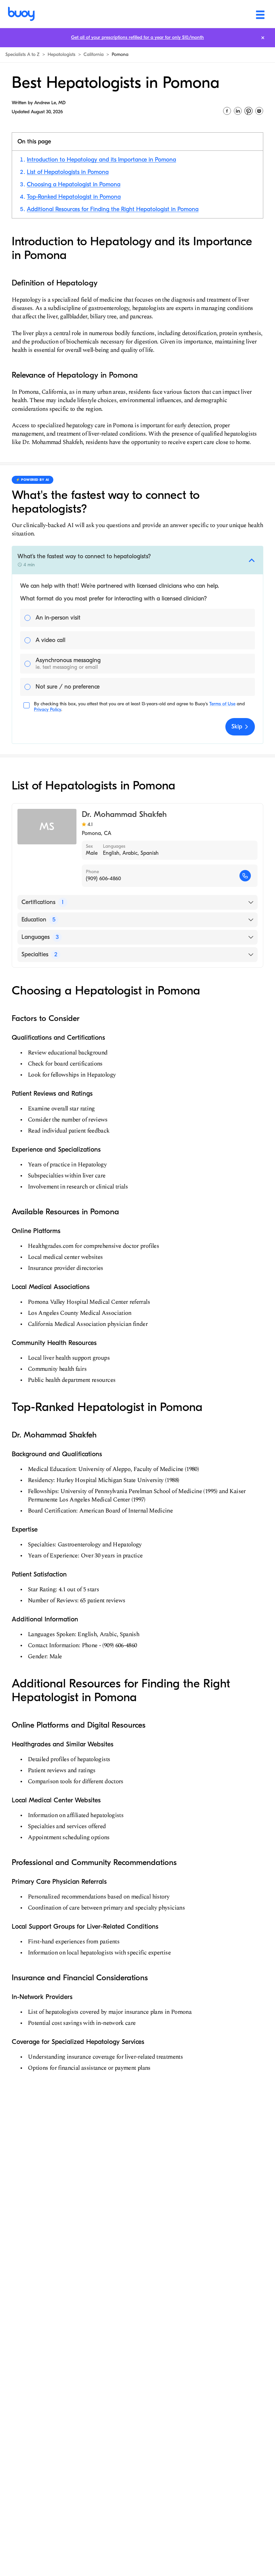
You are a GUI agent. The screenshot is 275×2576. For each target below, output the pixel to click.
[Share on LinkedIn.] (238, 111)
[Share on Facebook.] (227, 111)
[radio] (137, 618)
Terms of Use (222, 704)
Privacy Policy (47, 710)
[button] (137, 560)
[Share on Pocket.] (259, 111)
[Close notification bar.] (263, 38)
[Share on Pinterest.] (249, 111)
